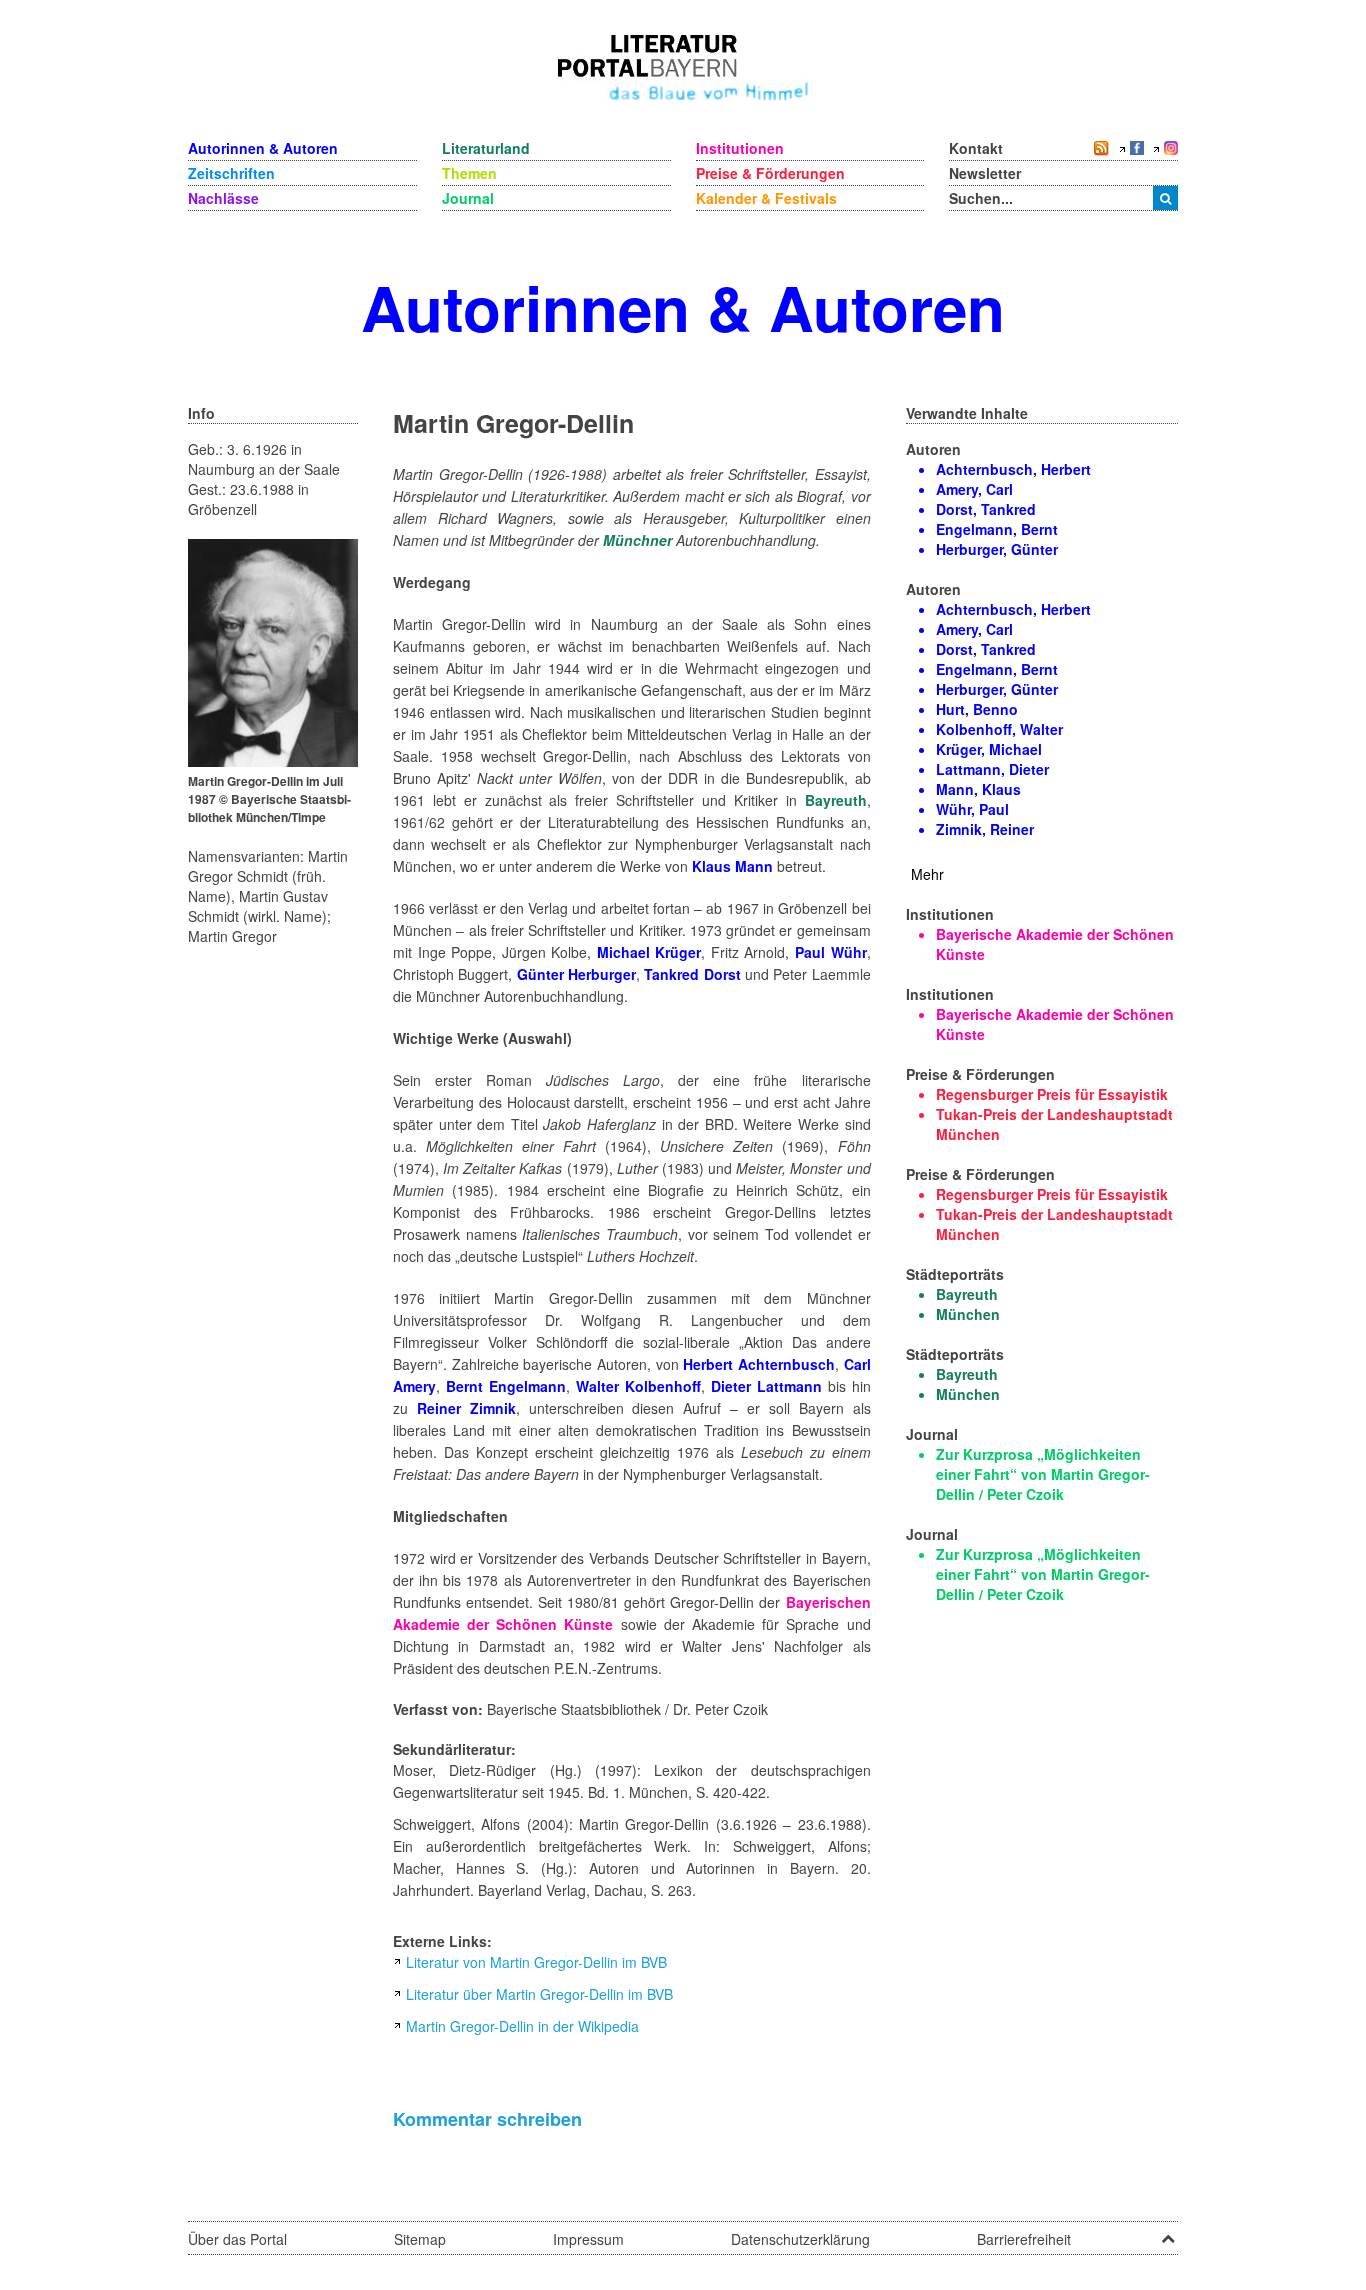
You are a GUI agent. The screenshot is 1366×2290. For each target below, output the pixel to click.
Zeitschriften (231, 173)
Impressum (588, 2239)
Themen (469, 173)
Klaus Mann (732, 866)
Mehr (927, 874)
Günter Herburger (576, 974)
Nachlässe (223, 198)
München (968, 1314)
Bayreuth (836, 800)
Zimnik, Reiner (985, 829)
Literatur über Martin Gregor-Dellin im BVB (539, 1994)
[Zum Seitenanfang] (1168, 2232)
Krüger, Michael (989, 749)
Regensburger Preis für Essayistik (1052, 1094)
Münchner (637, 540)
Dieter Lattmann (766, 1386)
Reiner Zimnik (466, 1408)
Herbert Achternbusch (759, 1364)
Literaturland (486, 148)
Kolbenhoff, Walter (999, 729)
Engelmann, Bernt (997, 529)
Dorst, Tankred (986, 509)
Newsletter (985, 173)
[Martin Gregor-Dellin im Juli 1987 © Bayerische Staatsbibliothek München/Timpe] (273, 651)
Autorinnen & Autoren (263, 148)
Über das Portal (237, 2239)
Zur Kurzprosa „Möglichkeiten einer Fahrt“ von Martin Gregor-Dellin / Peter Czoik (1043, 1474)
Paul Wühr (831, 952)
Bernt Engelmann (506, 1386)
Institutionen (740, 148)
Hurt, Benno (977, 709)
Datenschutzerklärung (800, 2239)
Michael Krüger (649, 952)
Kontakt (976, 148)
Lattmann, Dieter (992, 769)
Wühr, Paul (972, 809)
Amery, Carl (974, 489)
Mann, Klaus (978, 789)
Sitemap (420, 2239)
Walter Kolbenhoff (638, 1386)
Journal (468, 198)
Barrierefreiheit (1024, 2239)
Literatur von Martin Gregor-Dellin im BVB (536, 1962)
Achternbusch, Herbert (1013, 469)
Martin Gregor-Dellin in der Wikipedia (522, 2026)
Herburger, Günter (997, 549)
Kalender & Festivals (766, 198)
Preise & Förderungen (770, 173)
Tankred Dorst (692, 974)
